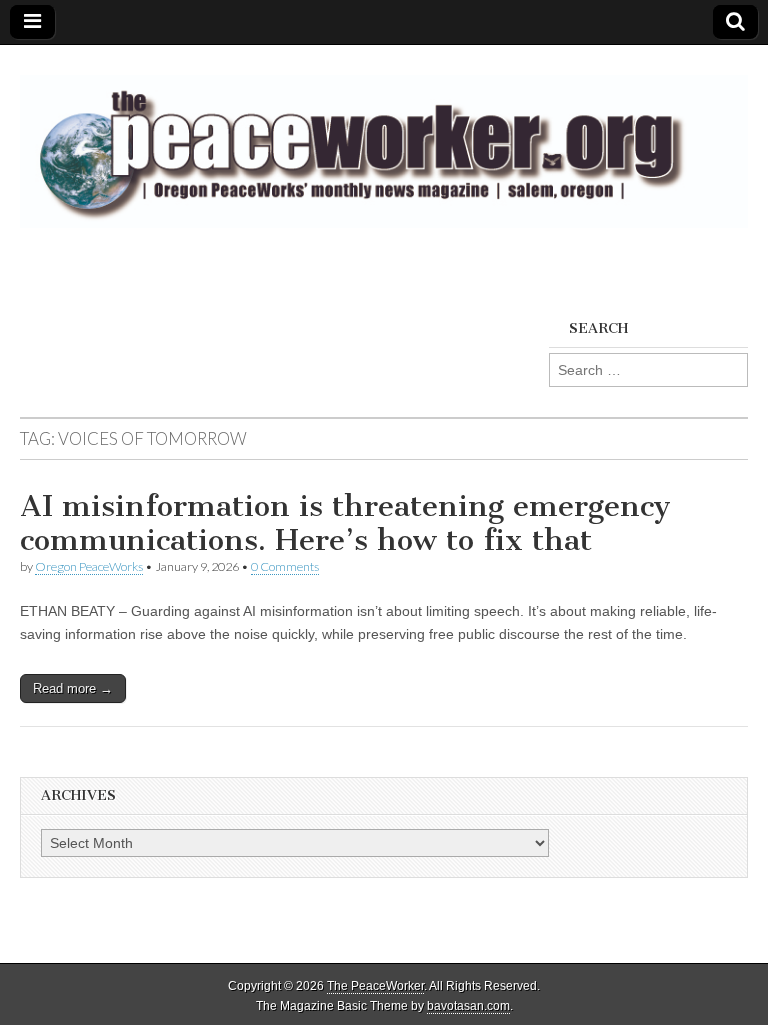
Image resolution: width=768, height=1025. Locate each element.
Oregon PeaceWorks (89, 566)
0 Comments (285, 566)
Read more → (73, 688)
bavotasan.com (468, 1006)
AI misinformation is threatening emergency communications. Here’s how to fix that (345, 523)
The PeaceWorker (375, 986)
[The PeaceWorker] (384, 140)
